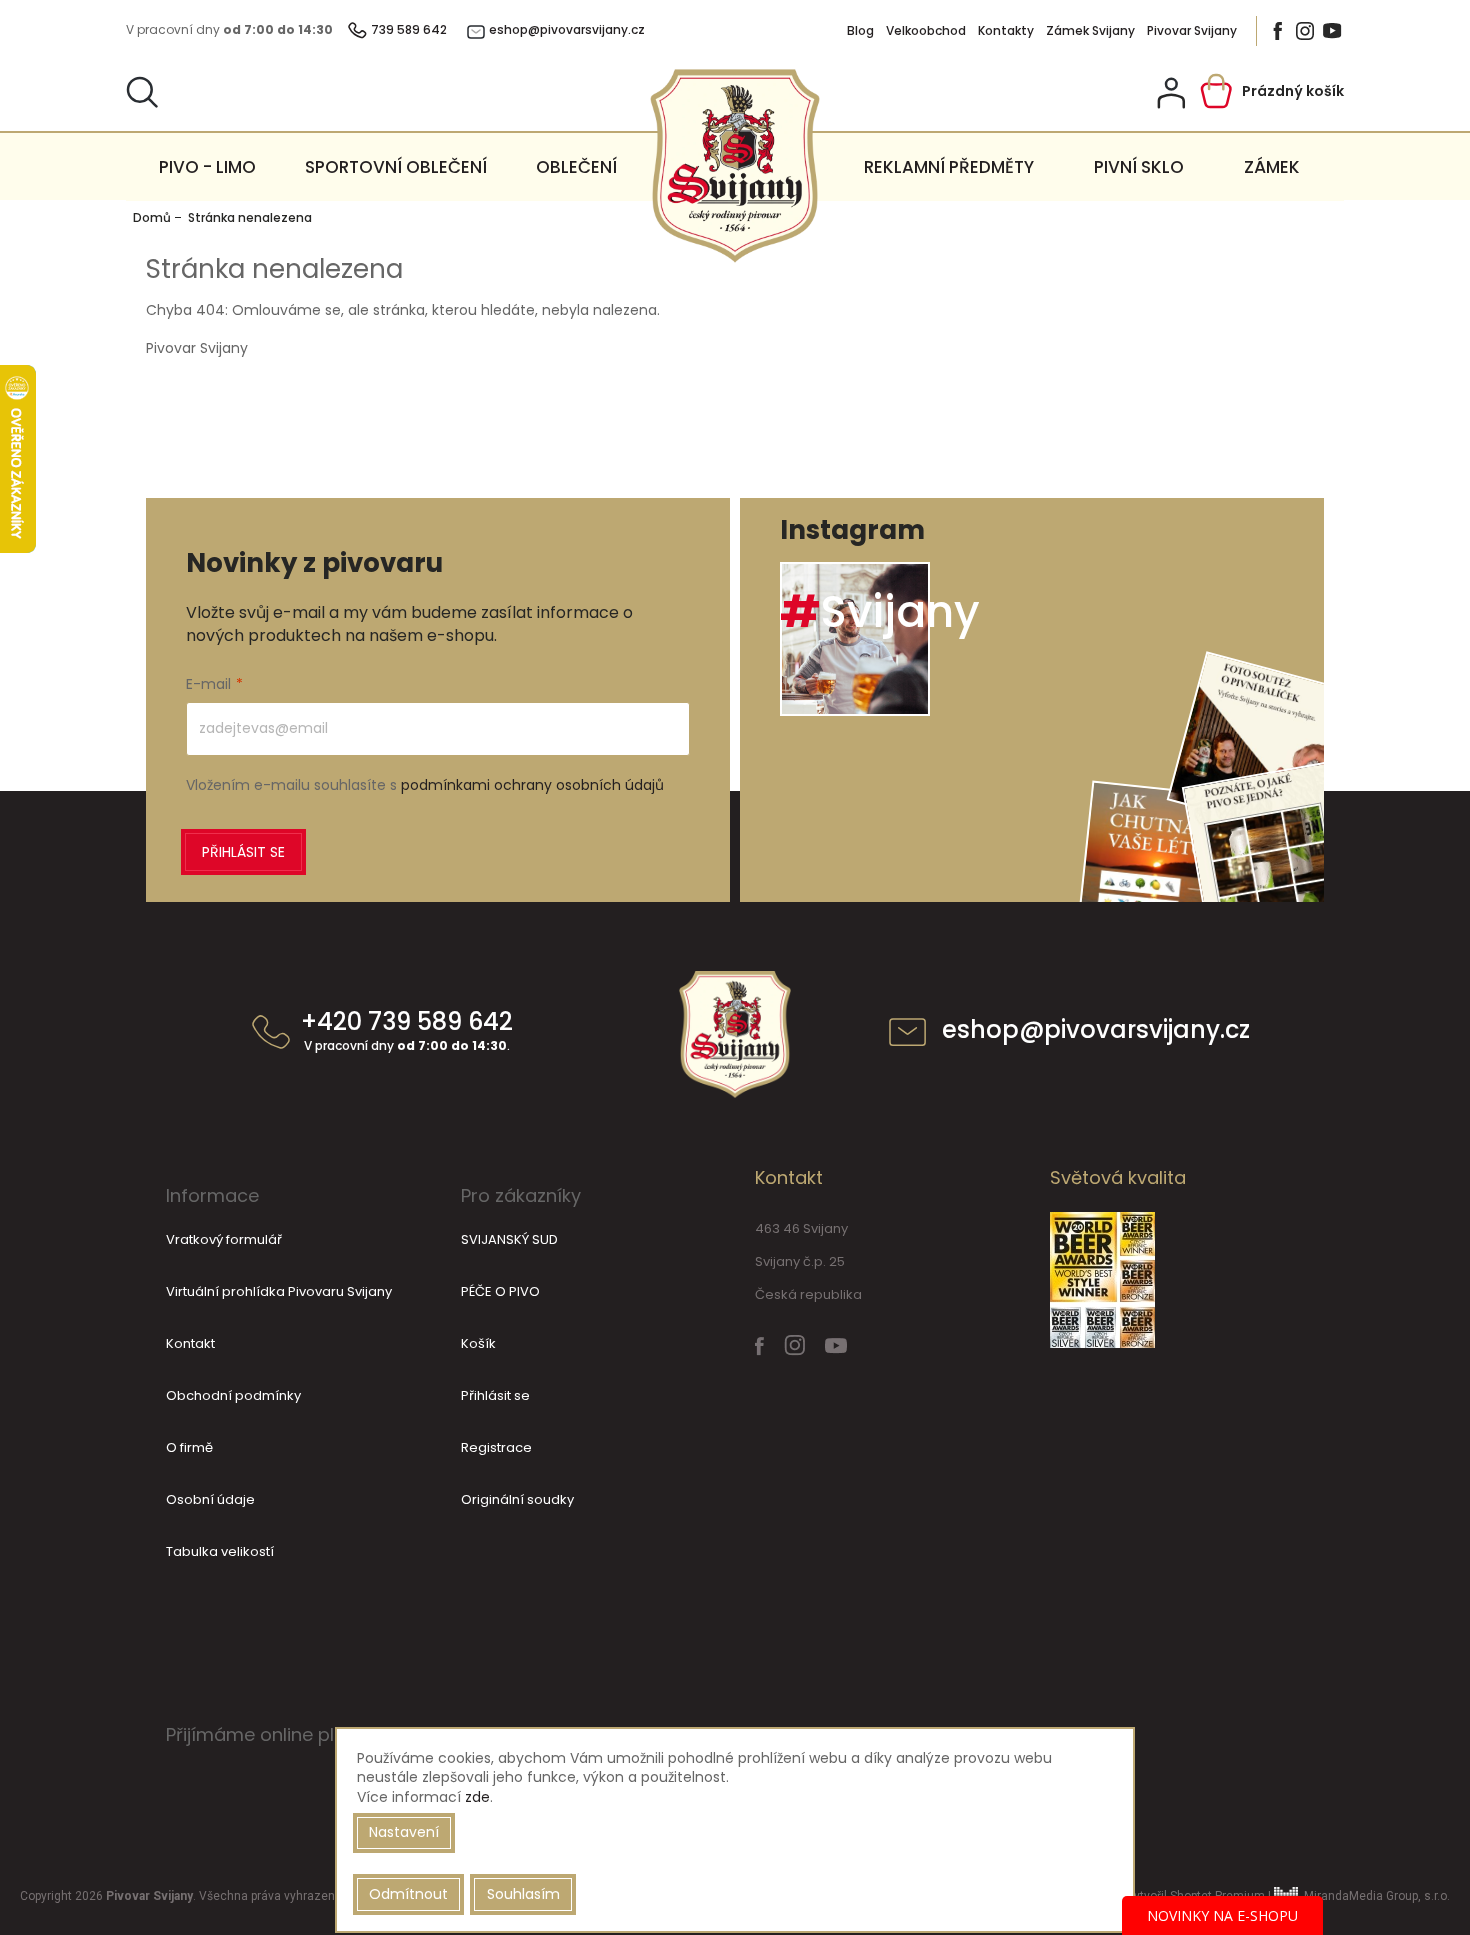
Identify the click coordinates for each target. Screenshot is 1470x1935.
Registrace (496, 1447)
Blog (860, 31)
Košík (478, 1343)
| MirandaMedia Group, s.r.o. (1357, 1896)
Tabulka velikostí (220, 1551)
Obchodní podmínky (233, 1395)
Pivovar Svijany (1192, 31)
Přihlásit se (243, 852)
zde (477, 1797)
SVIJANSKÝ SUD (509, 1239)
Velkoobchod (926, 31)
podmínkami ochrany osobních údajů (532, 785)
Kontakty (1006, 31)
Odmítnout (408, 1894)
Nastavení (404, 1832)
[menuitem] (207, 167)
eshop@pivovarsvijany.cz (1096, 1032)
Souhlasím (523, 1894)
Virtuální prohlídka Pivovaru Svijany (279, 1291)
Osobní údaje (210, 1499)
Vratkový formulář (224, 1239)
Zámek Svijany (1090, 31)
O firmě (189, 1447)
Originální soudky (517, 1499)
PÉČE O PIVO (500, 1291)
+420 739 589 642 (407, 1032)
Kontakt (190, 1343)
